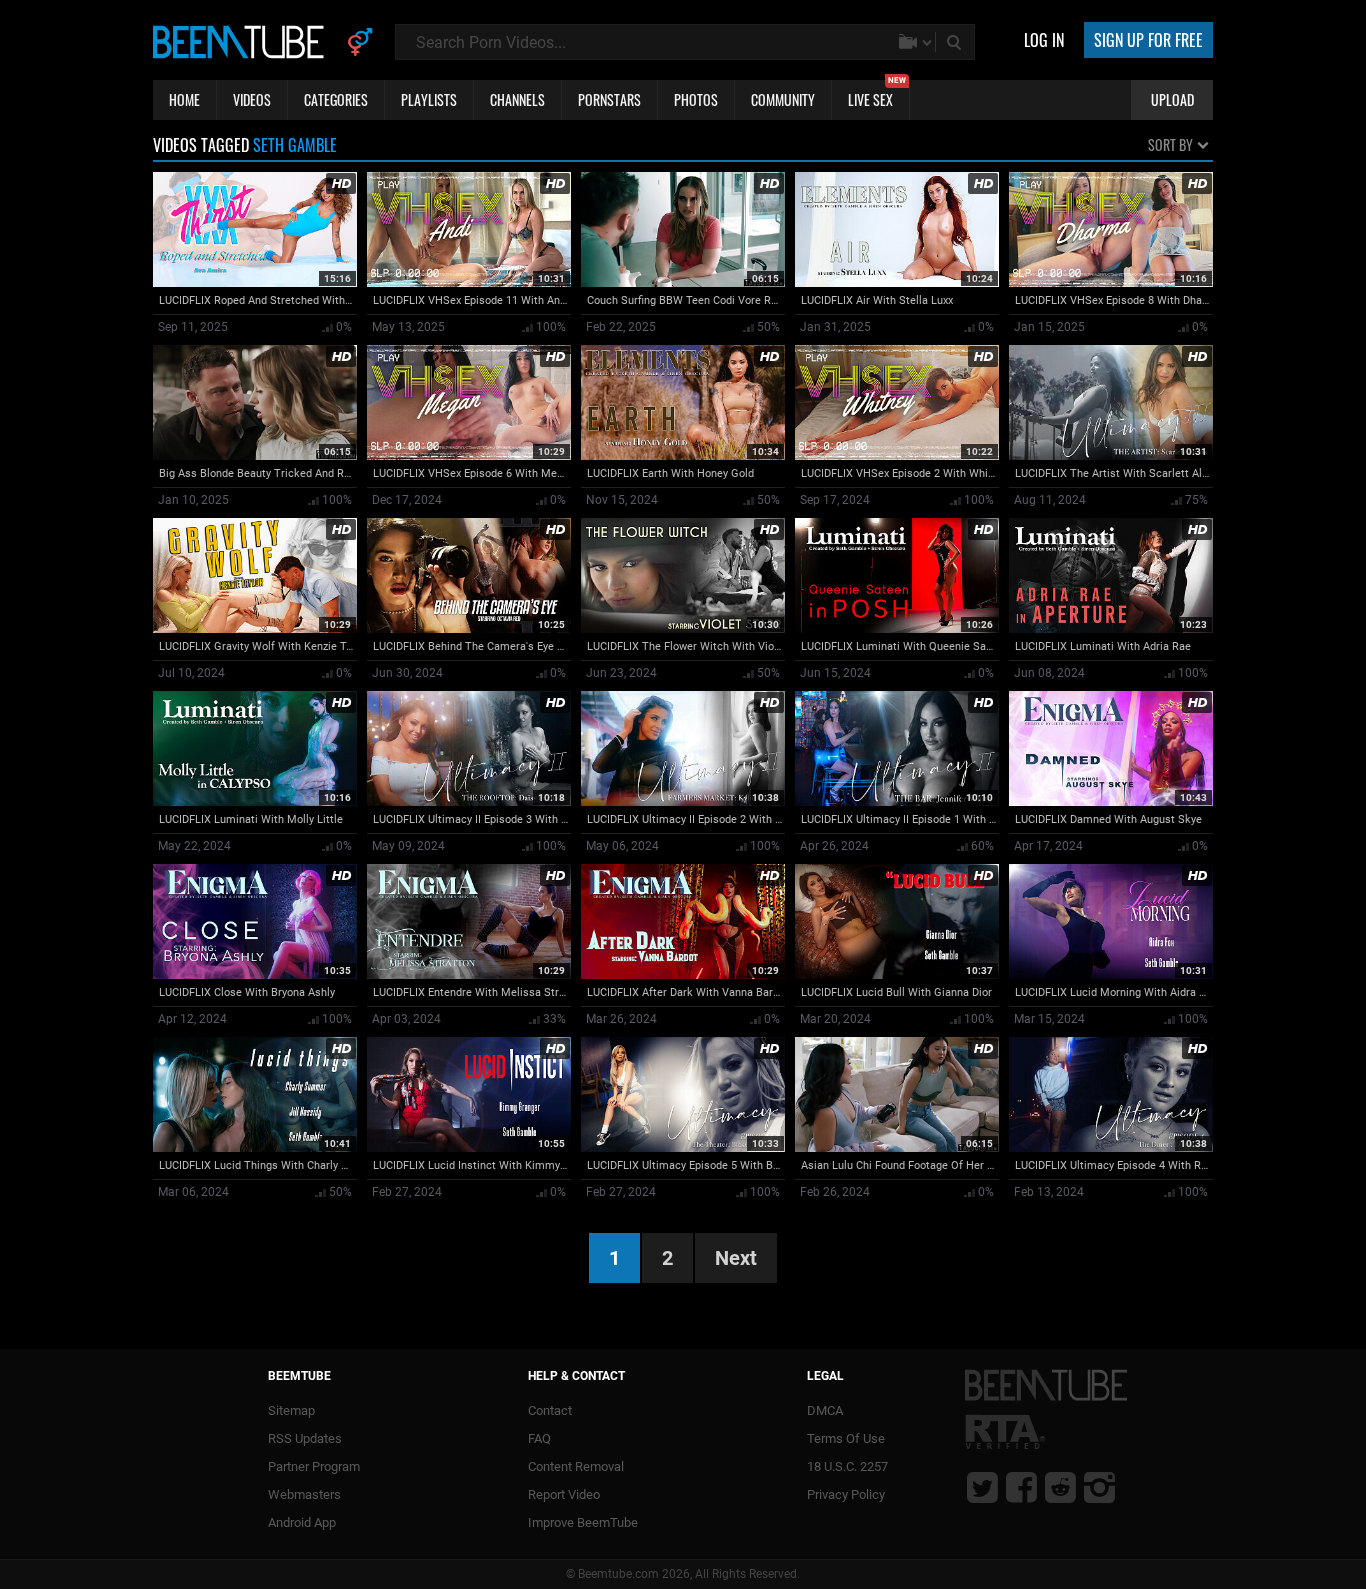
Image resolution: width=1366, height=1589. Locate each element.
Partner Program (314, 1466)
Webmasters (304, 1494)
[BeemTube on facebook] (1021, 1487)
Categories (336, 99)
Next (736, 1258)
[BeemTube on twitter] (982, 1487)
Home (184, 99)
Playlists (429, 99)
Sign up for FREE (1148, 40)
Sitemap (291, 1410)
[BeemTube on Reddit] (1060, 1487)
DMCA (825, 1410)
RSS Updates (305, 1438)
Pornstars (609, 99)
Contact (550, 1410)
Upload (1172, 99)
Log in (1044, 40)
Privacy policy (846, 1494)
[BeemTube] (243, 41)
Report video (564, 1494)
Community (783, 99)
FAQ (539, 1438)
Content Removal (576, 1466)
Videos (252, 99)
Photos (696, 99)
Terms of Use (846, 1438)
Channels (517, 99)
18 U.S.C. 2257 (847, 1466)
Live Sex (877, 95)
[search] (956, 42)
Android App (302, 1522)
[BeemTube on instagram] (1099, 1487)
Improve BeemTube (583, 1522)
